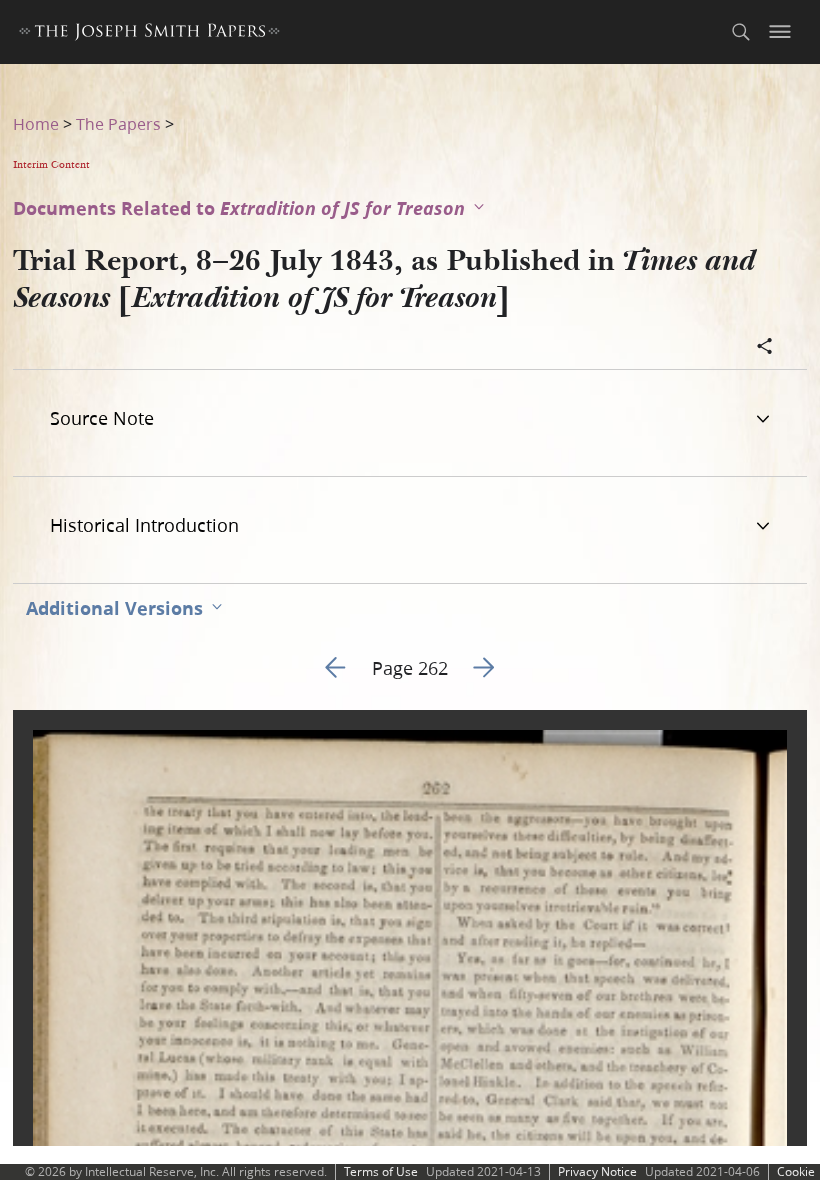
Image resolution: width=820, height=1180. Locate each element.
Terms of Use (381, 1171)
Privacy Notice (597, 1171)
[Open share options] (765, 348)
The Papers (118, 123)
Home (36, 123)
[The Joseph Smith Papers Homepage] (149, 34)
